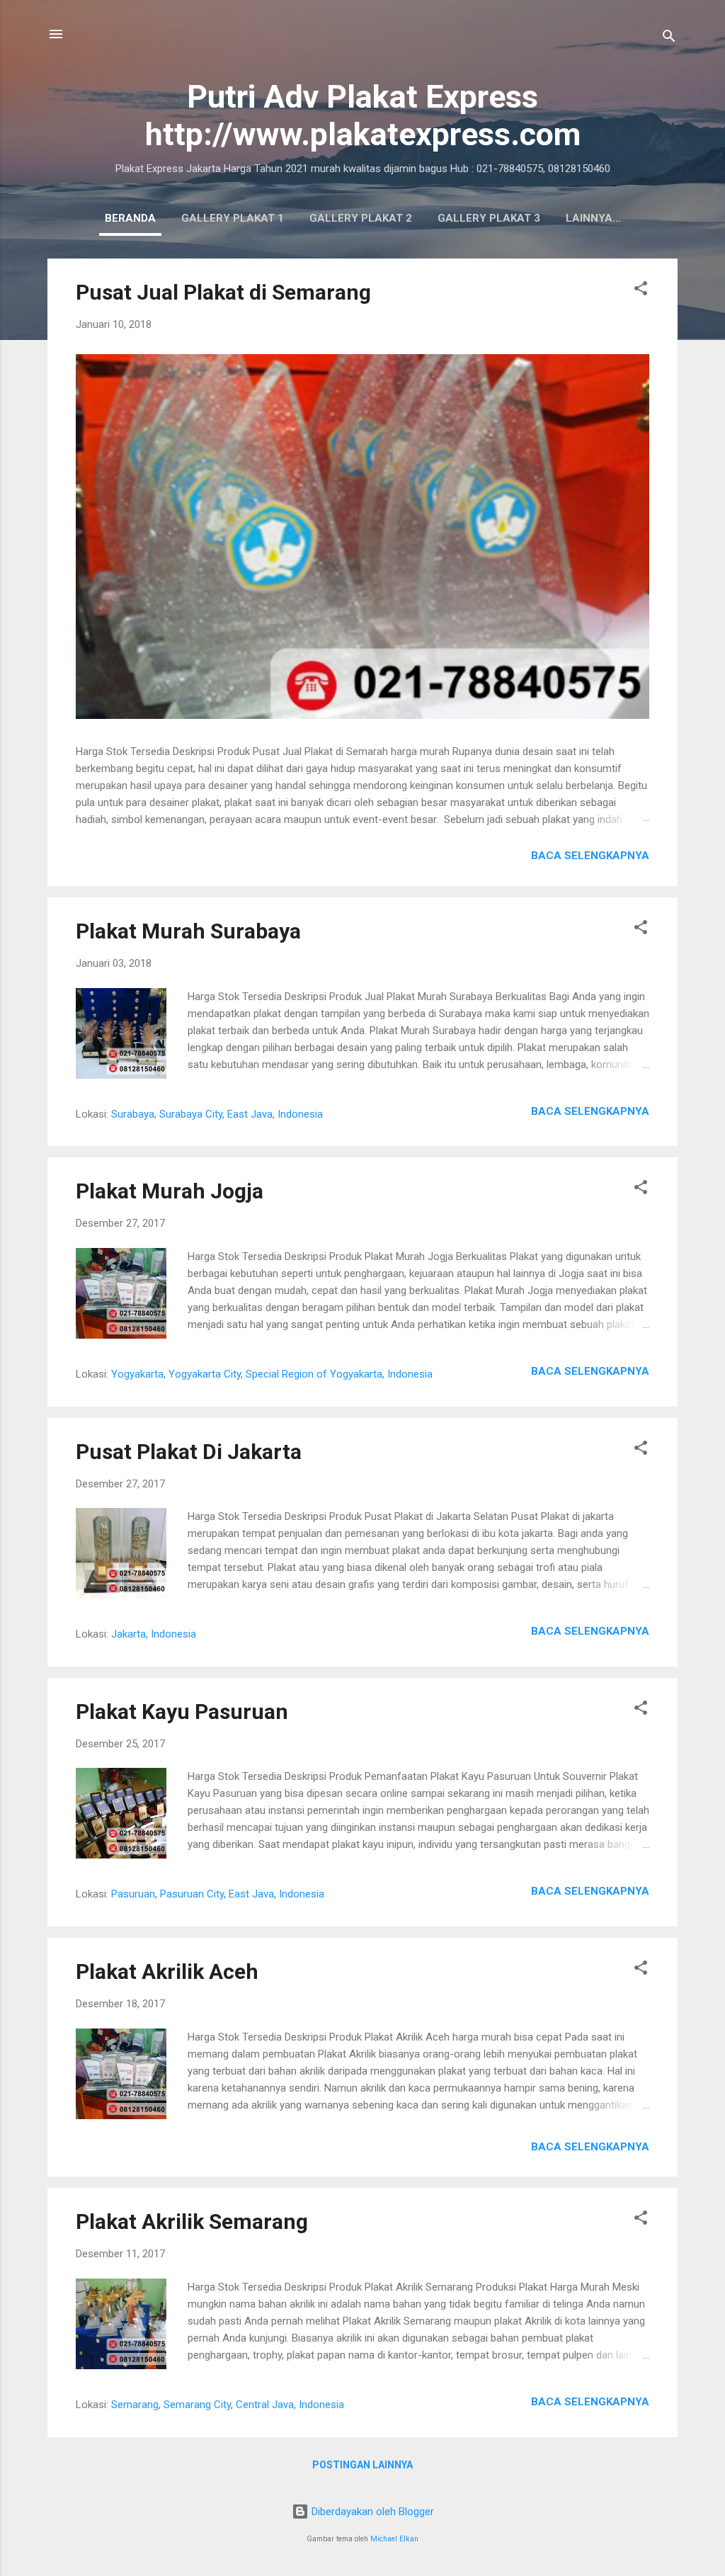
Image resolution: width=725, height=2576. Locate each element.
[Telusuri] (669, 39)
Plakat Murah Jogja (170, 1191)
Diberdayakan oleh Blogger (371, 2512)
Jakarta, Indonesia (154, 1634)
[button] (641, 291)
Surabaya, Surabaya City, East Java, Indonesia (217, 1114)
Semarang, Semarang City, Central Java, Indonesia (228, 2405)
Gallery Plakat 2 (361, 218)
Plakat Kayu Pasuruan (182, 1712)
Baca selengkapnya (590, 856)
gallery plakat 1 (233, 218)
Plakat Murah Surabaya (188, 931)
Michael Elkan (394, 2539)
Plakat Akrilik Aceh (167, 1971)
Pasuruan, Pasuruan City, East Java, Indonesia (218, 1894)
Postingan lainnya (362, 2465)
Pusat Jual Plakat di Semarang (223, 292)
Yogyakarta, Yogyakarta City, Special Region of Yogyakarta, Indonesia (272, 1374)
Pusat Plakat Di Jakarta (189, 1452)
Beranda (130, 218)
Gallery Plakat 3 (489, 218)
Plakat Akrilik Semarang (192, 2222)
